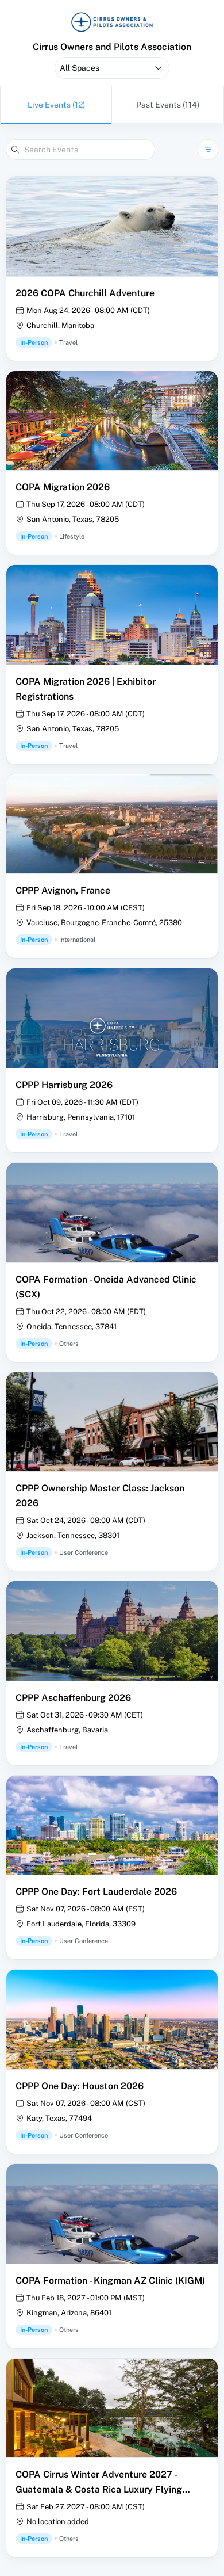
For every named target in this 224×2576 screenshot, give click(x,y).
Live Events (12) (56, 105)
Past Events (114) (168, 105)
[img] (112, 22)
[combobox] (112, 68)
